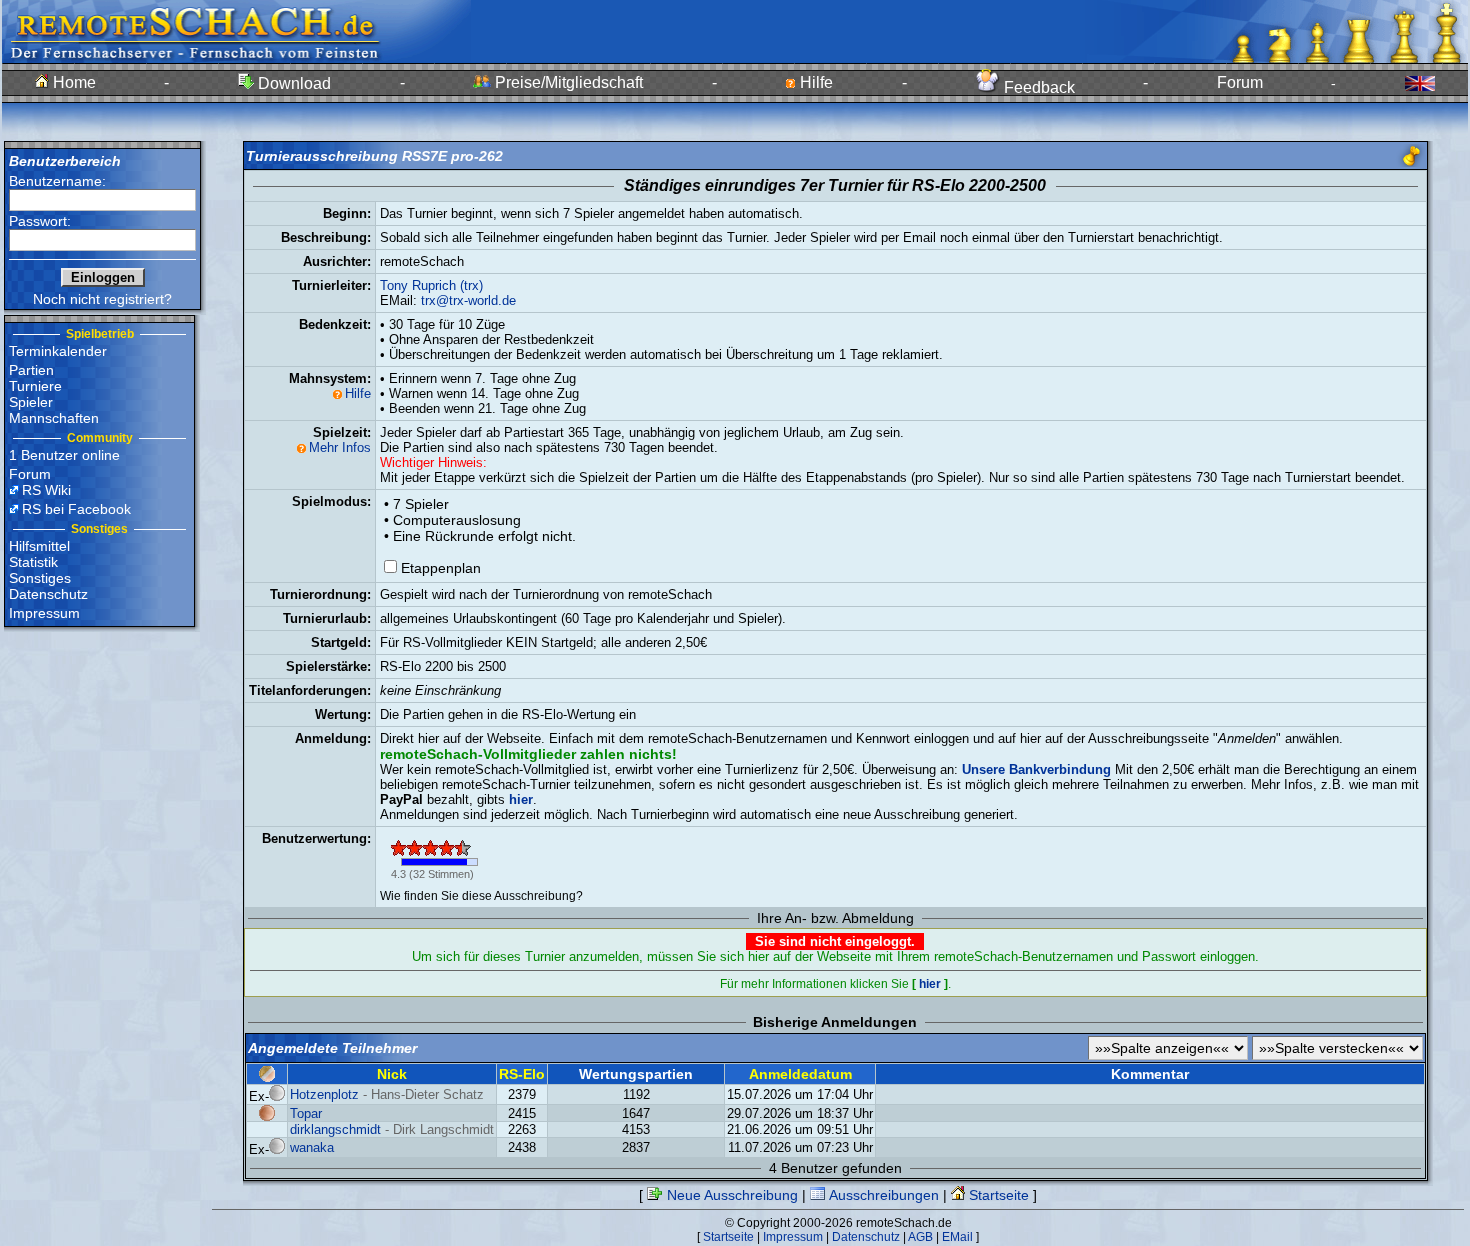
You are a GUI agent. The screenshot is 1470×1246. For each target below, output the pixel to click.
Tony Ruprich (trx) (431, 285)
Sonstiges (40, 578)
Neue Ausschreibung (730, 1195)
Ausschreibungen (882, 1195)
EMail (957, 1237)
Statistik (33, 562)
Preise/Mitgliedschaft (567, 82)
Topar (306, 1113)
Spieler (31, 402)
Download (292, 83)
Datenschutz (48, 594)
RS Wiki (46, 490)
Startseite (997, 1195)
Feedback (1037, 87)
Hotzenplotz (324, 1094)
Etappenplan (441, 568)
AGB (920, 1237)
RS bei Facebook (76, 509)
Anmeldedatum (800, 1074)
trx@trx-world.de (468, 300)
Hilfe (814, 82)
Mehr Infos (340, 447)
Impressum (44, 613)
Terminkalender (58, 351)
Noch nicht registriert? (102, 299)
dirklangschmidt (335, 1129)
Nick (392, 1074)
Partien (31, 370)
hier (930, 984)
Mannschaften (54, 418)
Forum (1240, 82)
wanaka (312, 1147)
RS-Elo (522, 1074)
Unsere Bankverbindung (1036, 769)
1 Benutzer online (64, 455)
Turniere (35, 386)
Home (72, 82)
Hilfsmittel (39, 546)
